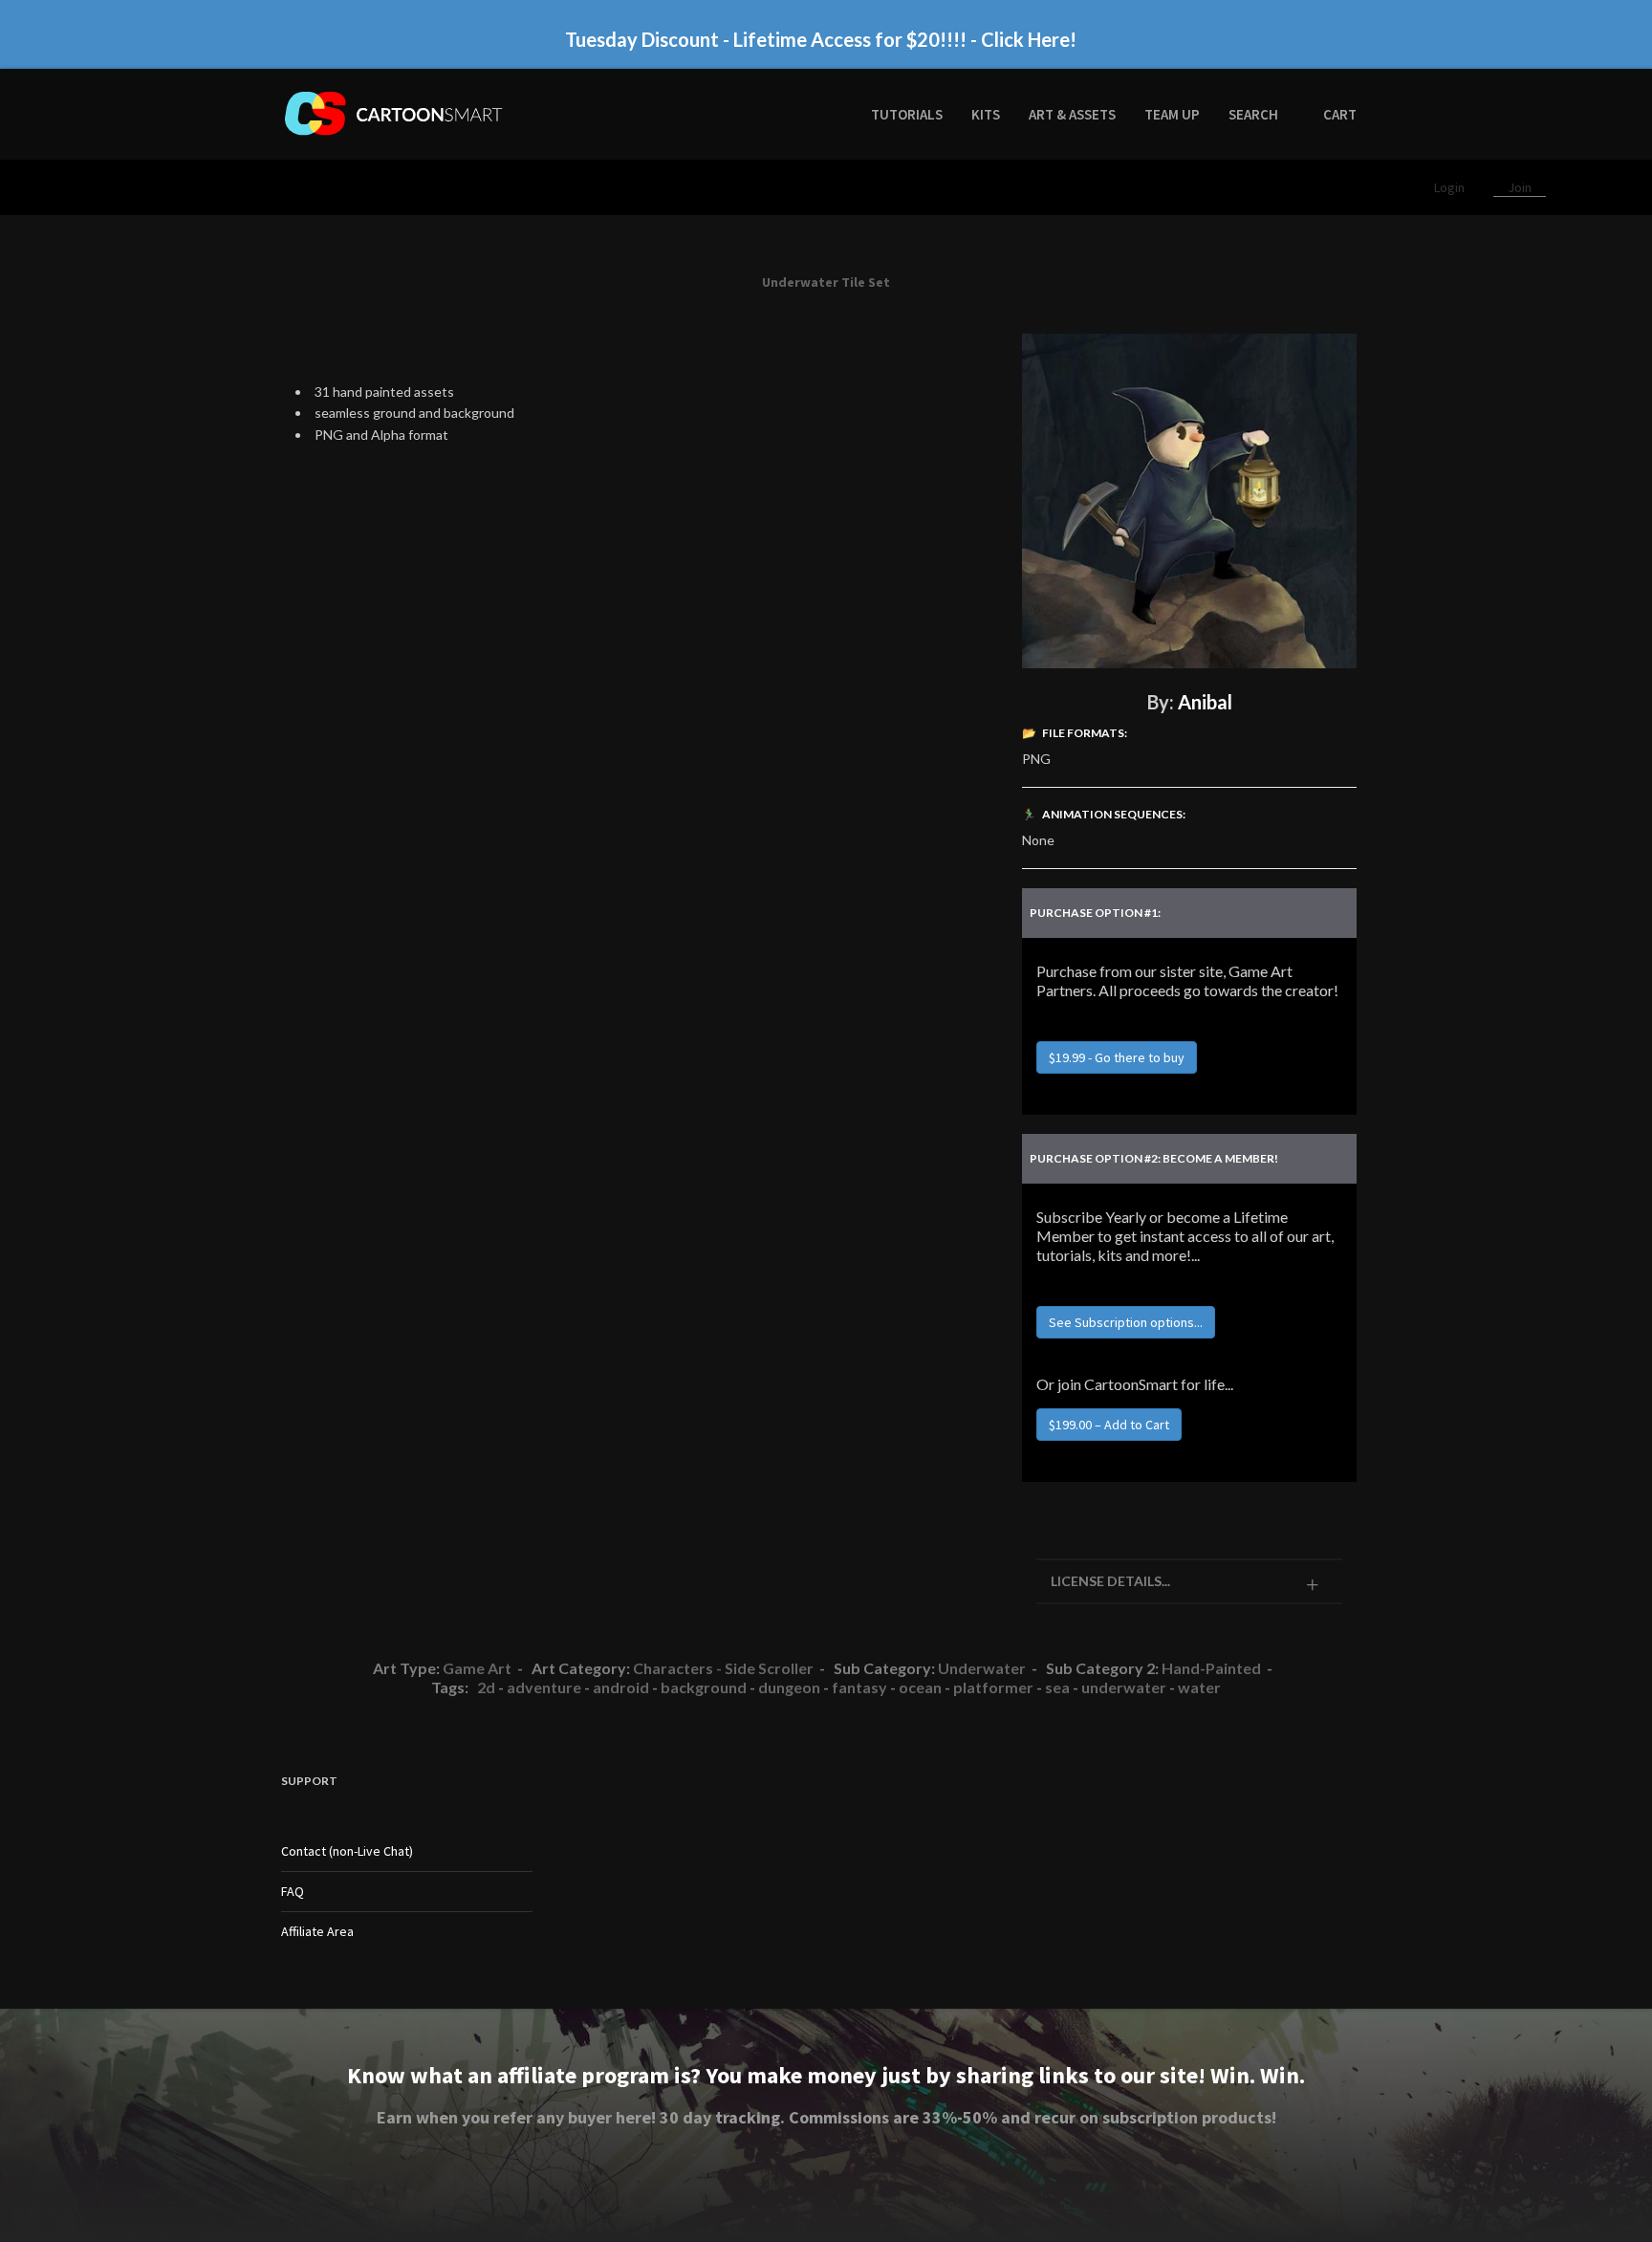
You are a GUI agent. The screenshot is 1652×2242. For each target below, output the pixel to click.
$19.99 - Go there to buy (1117, 1057)
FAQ (293, 1891)
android (621, 1687)
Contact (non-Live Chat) (347, 1851)
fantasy (859, 1687)
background (704, 1687)
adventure (544, 1687)
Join (1520, 187)
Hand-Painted (1211, 1668)
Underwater (982, 1668)
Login (1451, 187)
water (1199, 1687)
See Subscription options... (1126, 1322)
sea (1057, 1687)
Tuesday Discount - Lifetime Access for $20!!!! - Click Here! (821, 39)
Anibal (1205, 702)
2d (486, 1687)
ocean (920, 1687)
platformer (993, 1687)
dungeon (789, 1687)
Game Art (477, 1668)
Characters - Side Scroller (723, 1668)
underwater (1124, 1687)
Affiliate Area (317, 1931)
